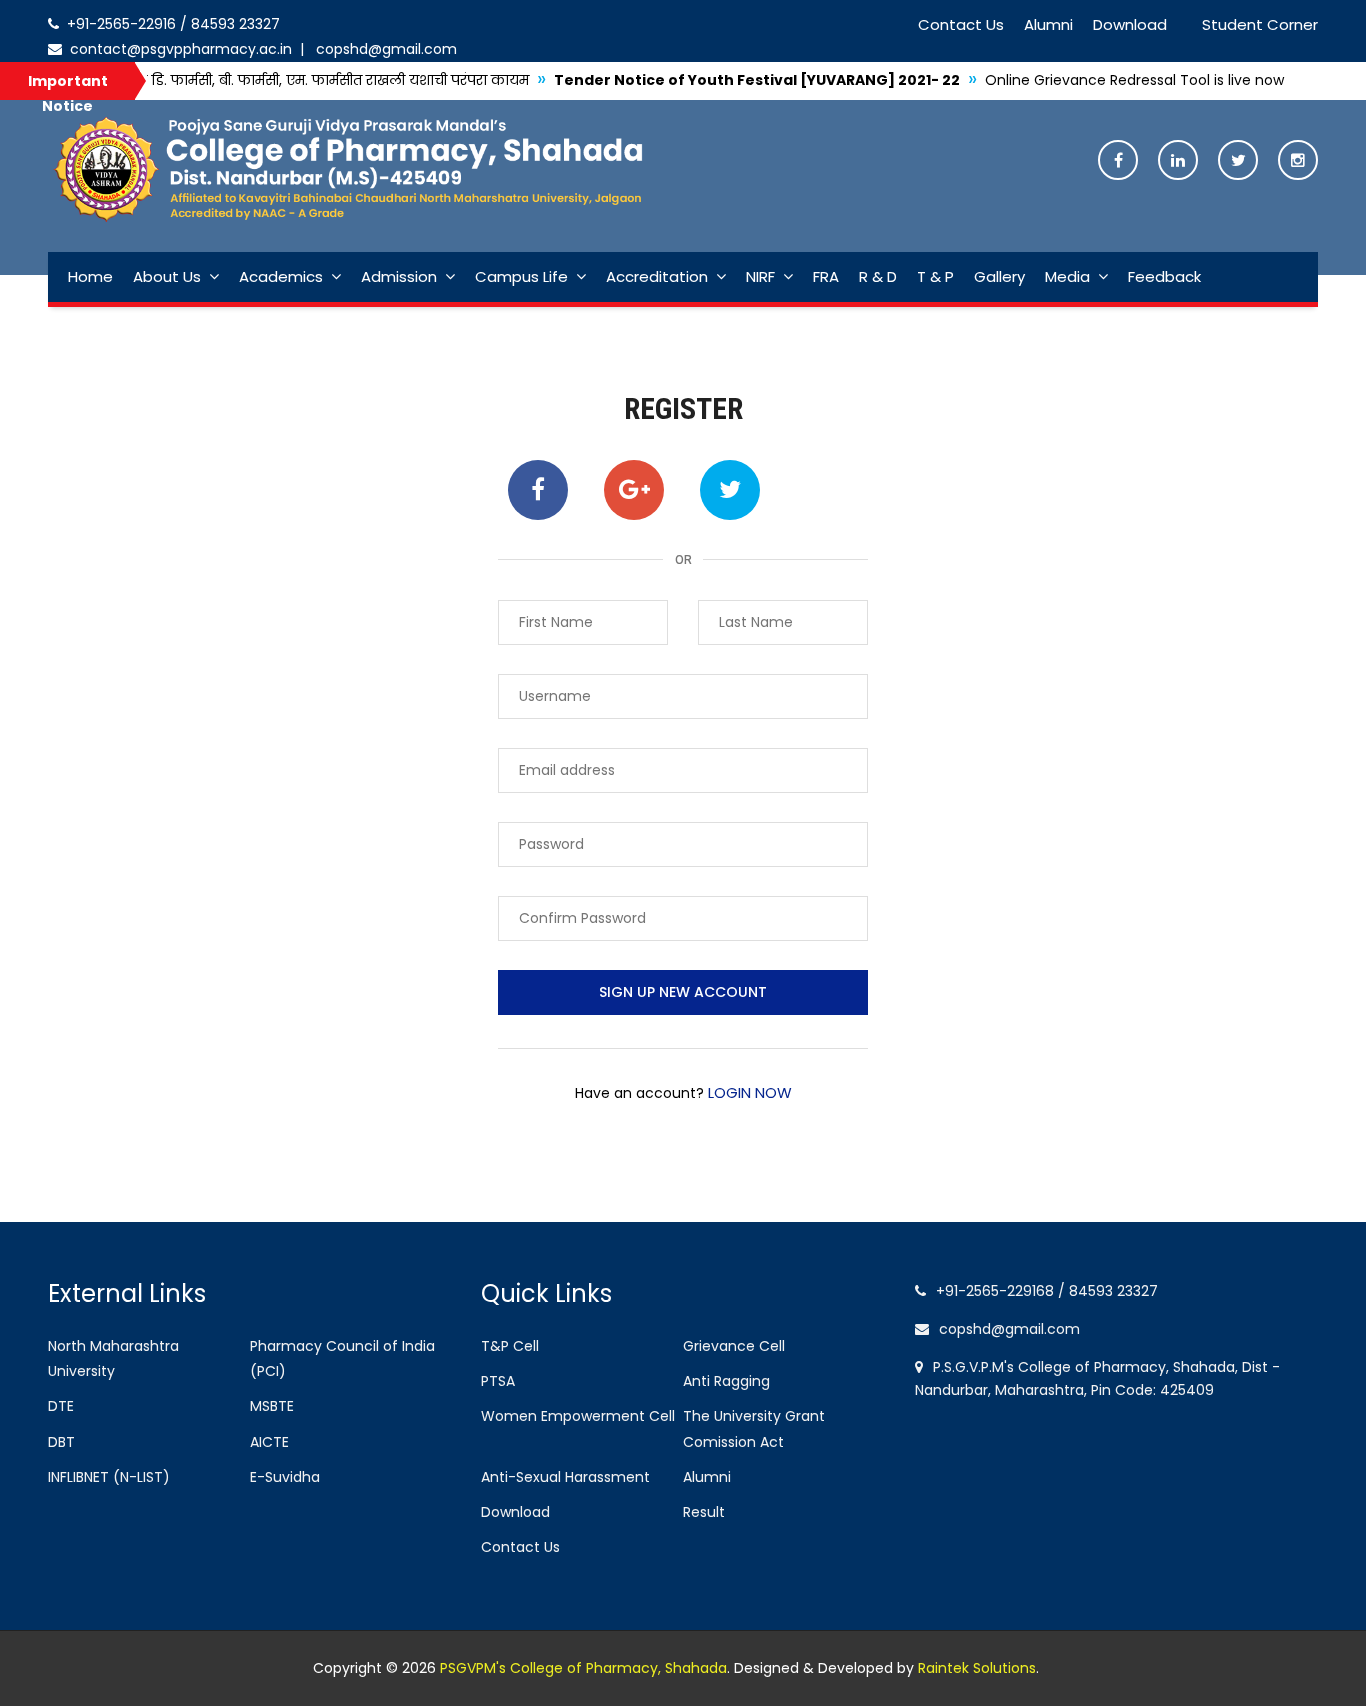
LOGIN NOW (748, 1092)
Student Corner (1260, 24)
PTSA (498, 1381)
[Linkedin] (1178, 161)
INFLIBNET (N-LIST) (109, 1477)
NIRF (760, 276)
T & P (935, 276)
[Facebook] (1118, 161)
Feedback (1164, 276)
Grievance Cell (734, 1346)
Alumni (1048, 24)
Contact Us (961, 24)
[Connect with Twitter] (730, 490)
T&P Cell (510, 1346)
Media (1067, 276)
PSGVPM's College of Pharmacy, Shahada (583, 1668)
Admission (399, 276)
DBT (61, 1442)
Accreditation (657, 276)
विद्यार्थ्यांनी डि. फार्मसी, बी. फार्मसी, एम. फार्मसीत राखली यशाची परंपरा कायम (253, 80)
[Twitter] (1238, 161)
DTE (61, 1406)
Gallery (999, 276)
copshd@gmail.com (382, 49)
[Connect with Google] (634, 490)
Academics (281, 276)
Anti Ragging (726, 1381)
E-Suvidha (285, 1477)
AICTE (269, 1442)
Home (90, 276)
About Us (167, 276)
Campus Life (521, 276)
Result (704, 1512)
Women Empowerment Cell (578, 1416)
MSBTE (272, 1406)
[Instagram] (1298, 161)
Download (1130, 24)
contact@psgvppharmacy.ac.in (179, 49)
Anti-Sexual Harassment (565, 1477)
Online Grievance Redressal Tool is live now (1080, 80)
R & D (878, 276)
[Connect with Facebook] (538, 490)
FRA (826, 276)
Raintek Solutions (977, 1668)
